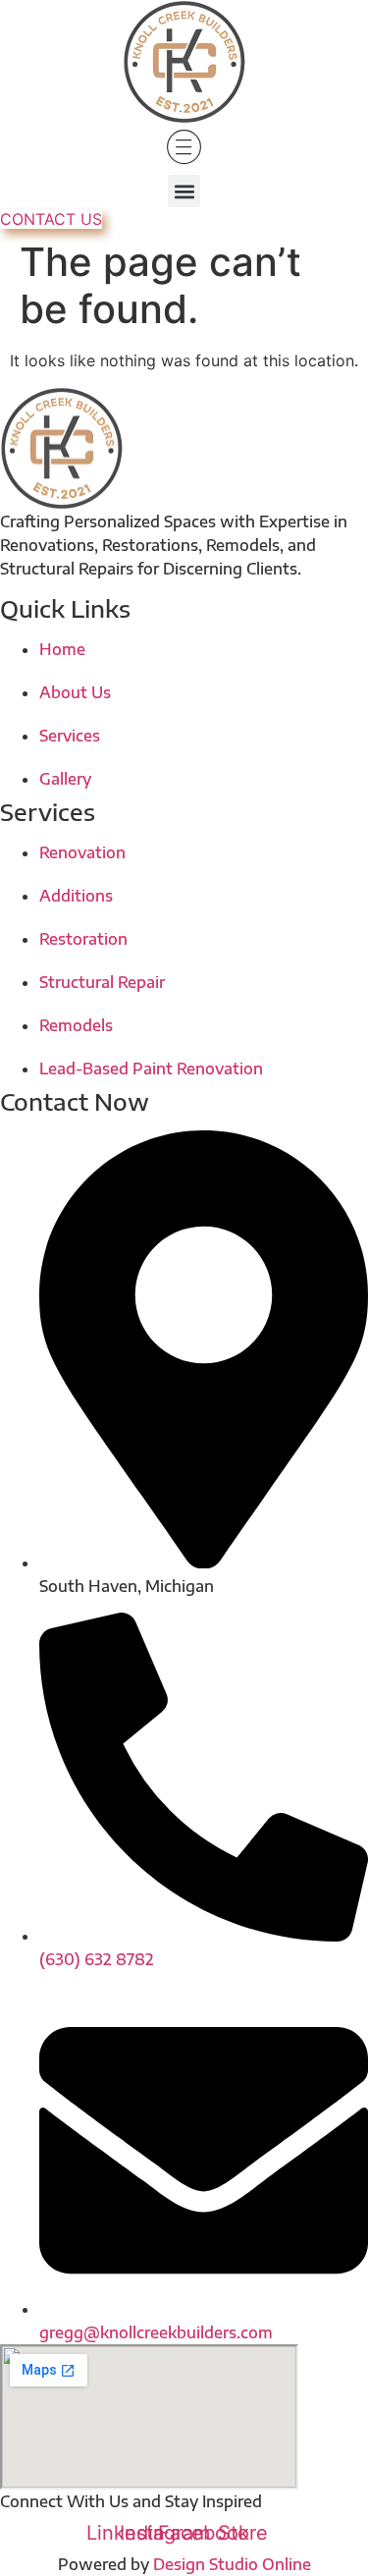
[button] (184, 191)
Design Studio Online (232, 2564)
